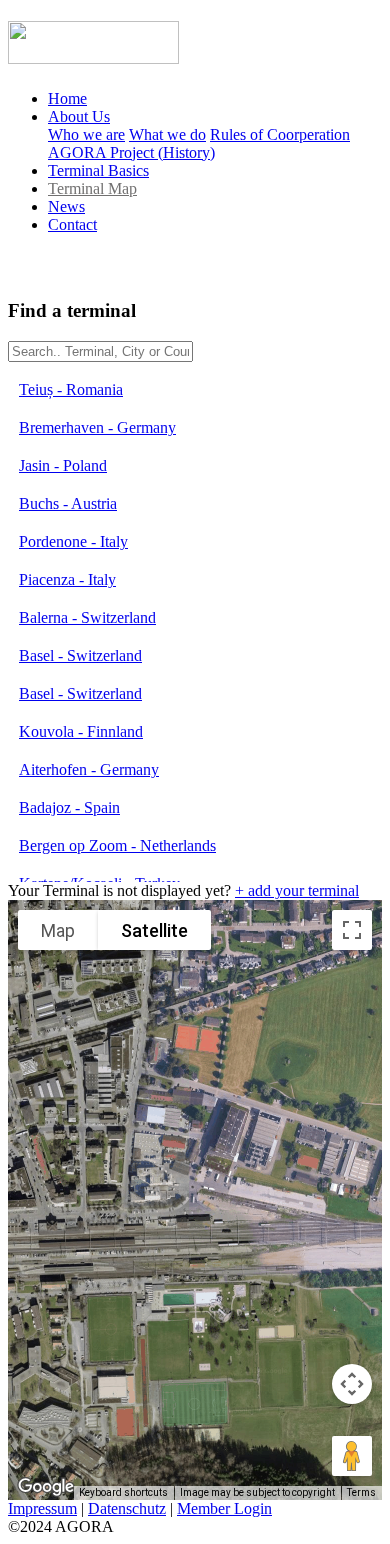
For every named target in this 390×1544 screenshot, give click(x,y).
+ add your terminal (297, 890)
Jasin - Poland (63, 465)
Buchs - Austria (68, 503)
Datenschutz (127, 1508)
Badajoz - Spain (69, 807)
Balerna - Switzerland (87, 617)
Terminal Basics (98, 170)
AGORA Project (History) (131, 152)
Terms (361, 1492)
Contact (72, 224)
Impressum (42, 1508)
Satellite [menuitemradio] (154, 930)
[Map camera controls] (352, 1384)
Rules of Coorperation (280, 134)
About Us (79, 116)
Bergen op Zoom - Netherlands (117, 845)
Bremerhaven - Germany (97, 427)
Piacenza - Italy (67, 579)
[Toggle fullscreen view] (352, 930)
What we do (167, 134)
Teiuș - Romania (71, 389)
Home (67, 98)
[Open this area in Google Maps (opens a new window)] (46, 1487)
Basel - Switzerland (80, 655)
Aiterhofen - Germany (89, 769)
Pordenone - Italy (73, 541)
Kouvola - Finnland (81, 731)
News (66, 206)
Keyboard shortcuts (123, 1492)
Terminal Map (92, 188)
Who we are (86, 134)
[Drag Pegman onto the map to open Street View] (352, 1456)
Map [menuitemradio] (58, 930)
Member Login (224, 1508)
